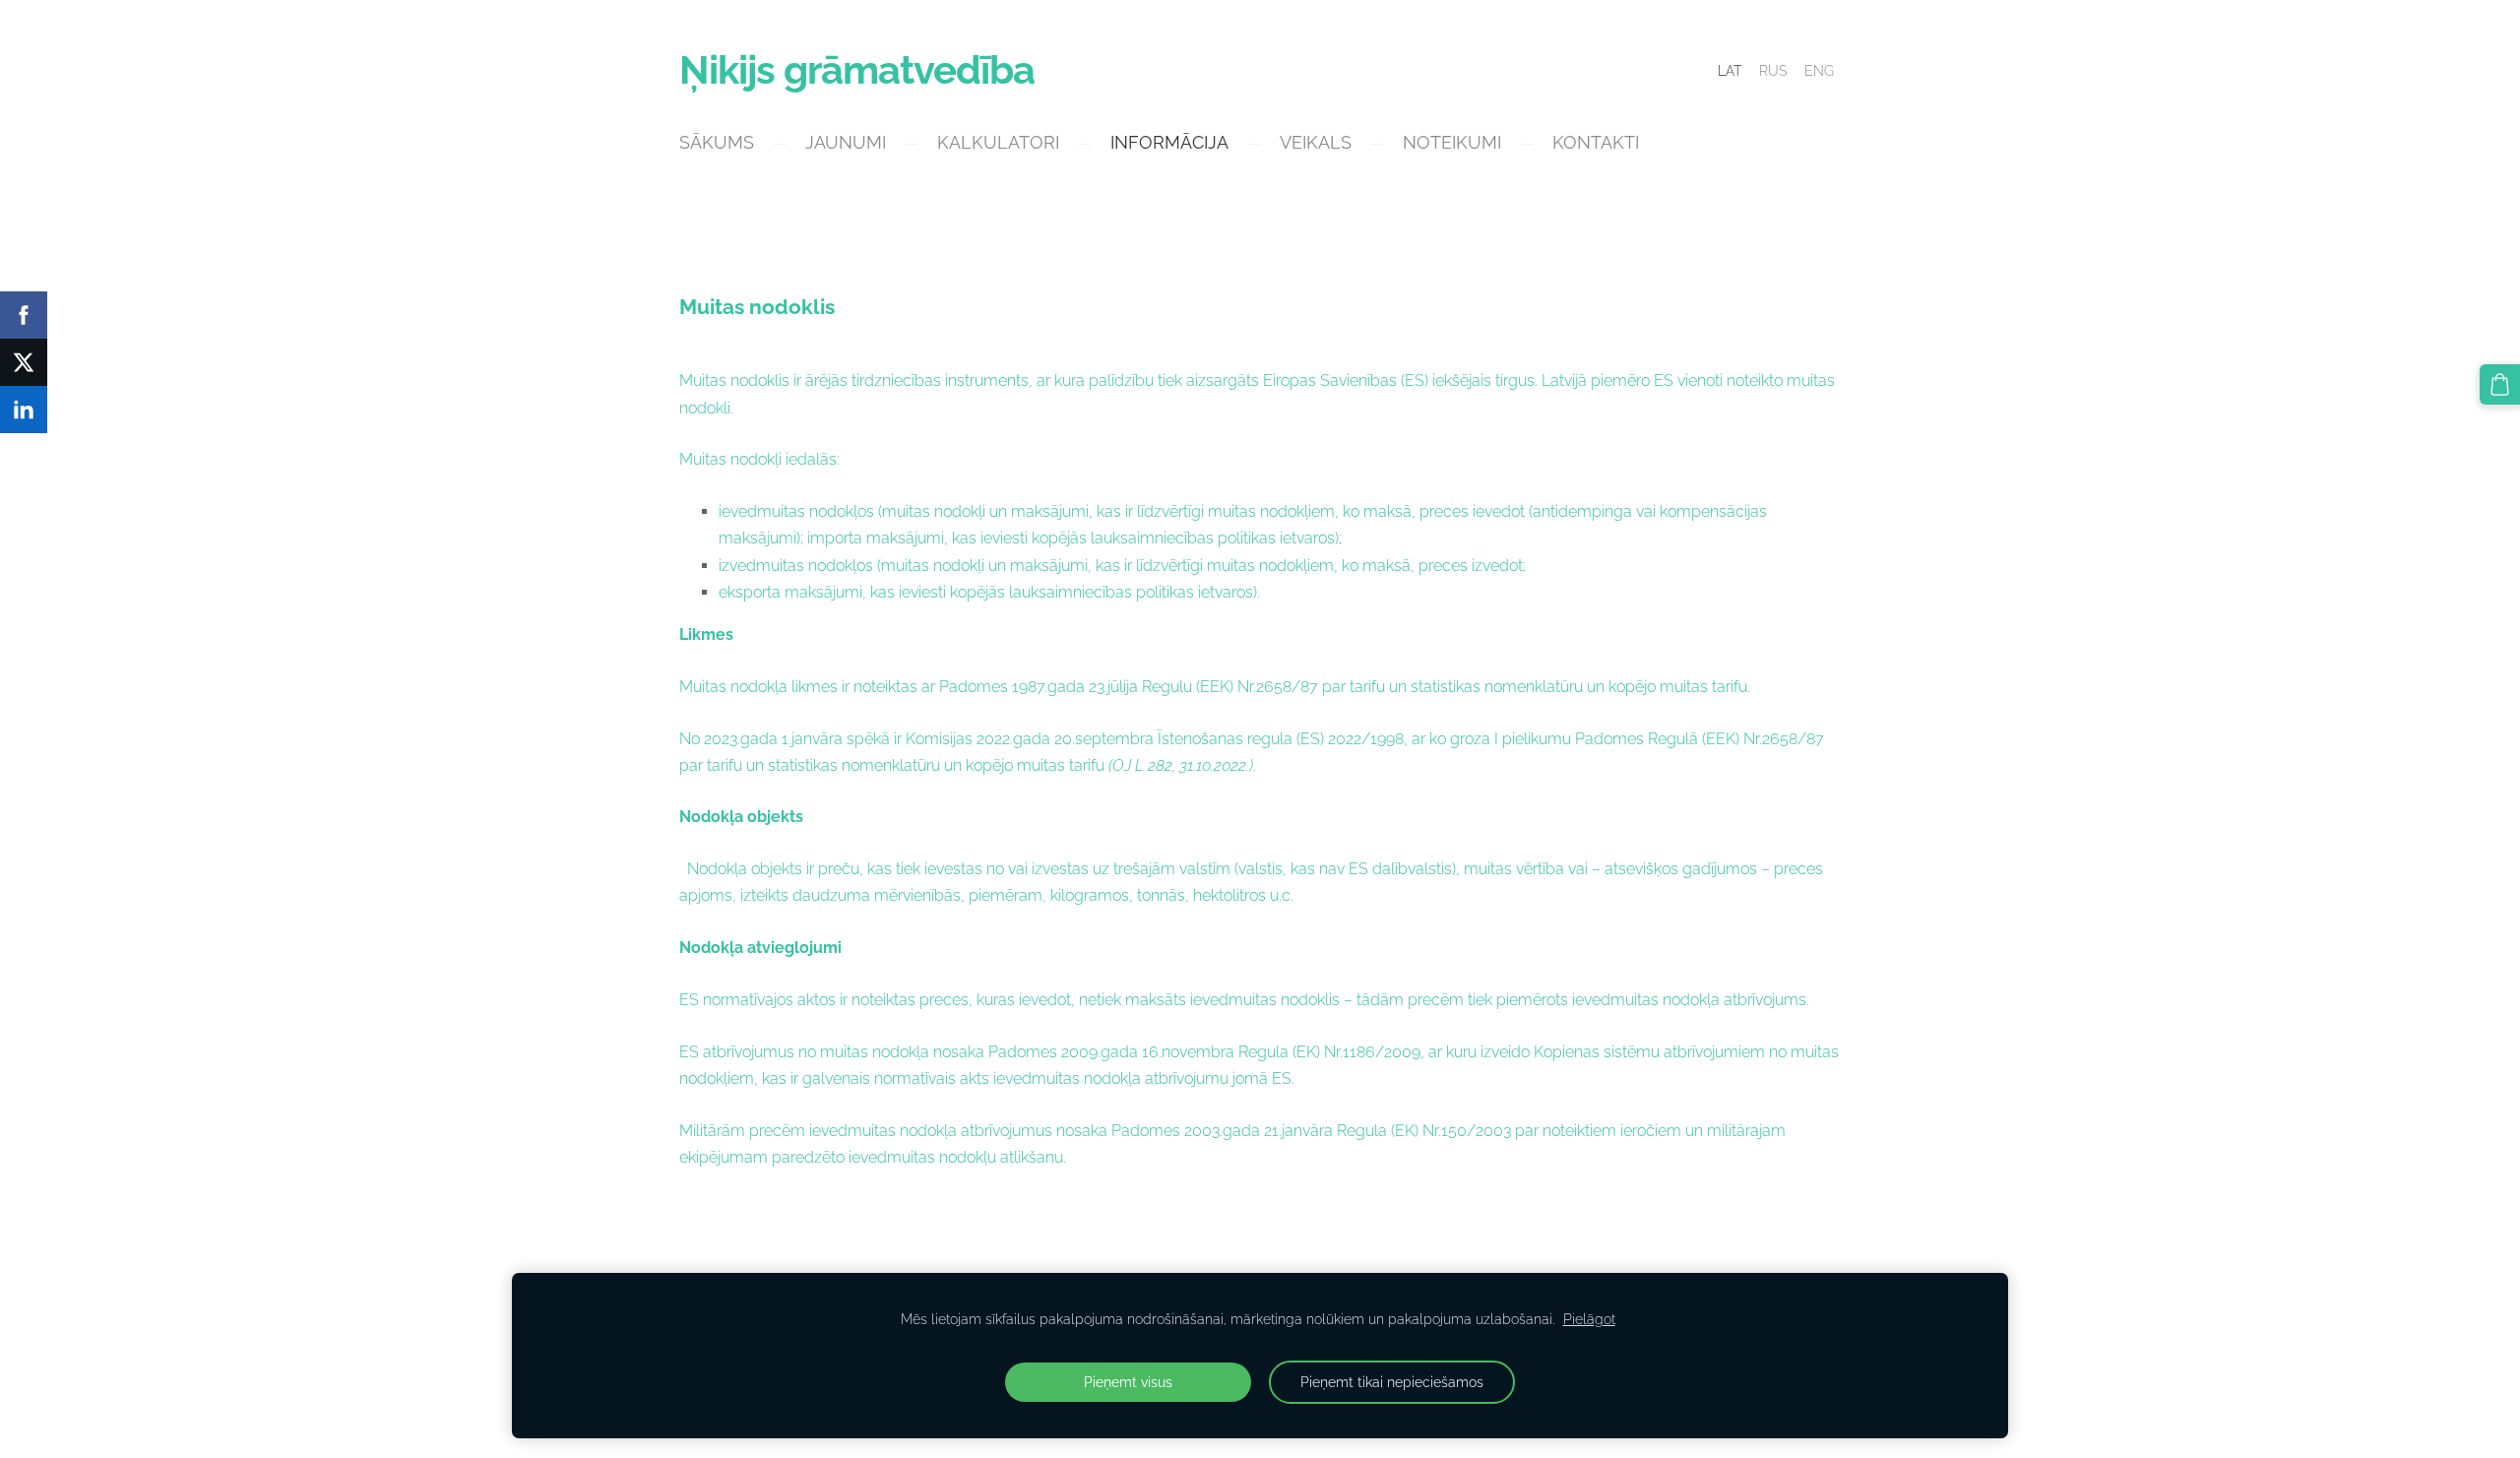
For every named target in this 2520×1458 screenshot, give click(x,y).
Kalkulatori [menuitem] (998, 142)
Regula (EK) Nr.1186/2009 (1329, 1052)
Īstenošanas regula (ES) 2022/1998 (1281, 739)
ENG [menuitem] (1819, 71)
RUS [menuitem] (1773, 71)
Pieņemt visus (1128, 1382)
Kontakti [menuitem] (1596, 142)
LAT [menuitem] (1730, 71)
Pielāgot (1589, 1319)
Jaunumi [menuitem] (846, 142)
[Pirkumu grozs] (2500, 384)
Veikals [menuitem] (1316, 142)
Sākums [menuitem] (717, 142)
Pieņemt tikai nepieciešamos (1392, 1382)
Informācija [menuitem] (1169, 142)
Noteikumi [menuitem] (1452, 142)
